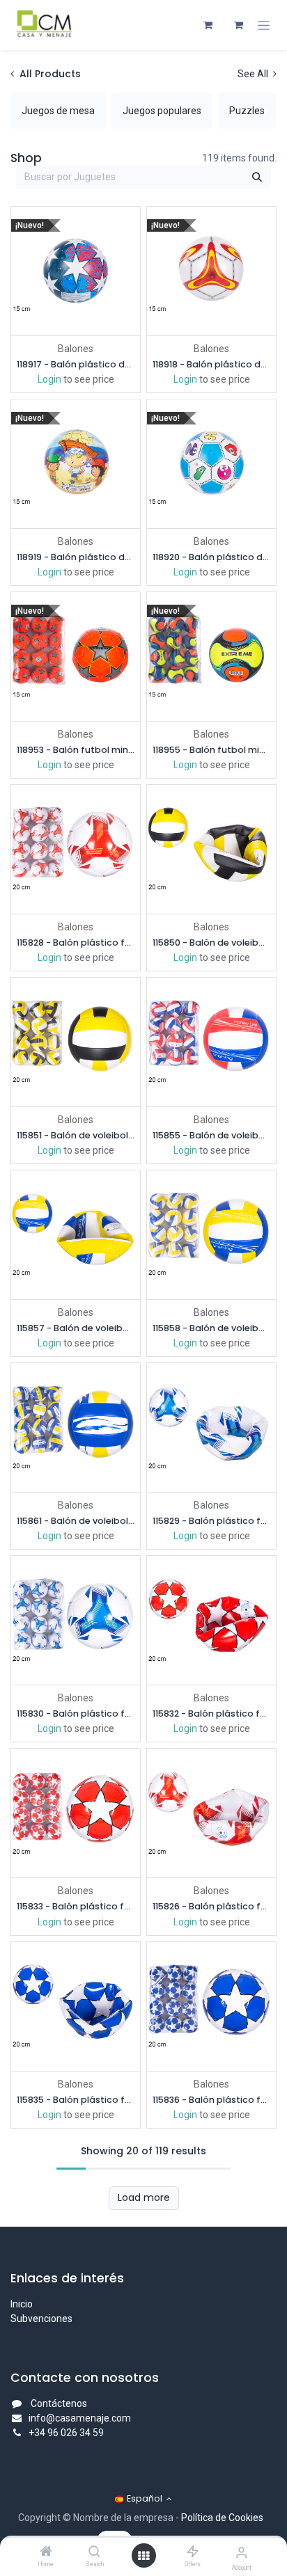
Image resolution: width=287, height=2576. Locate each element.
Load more (144, 2197)
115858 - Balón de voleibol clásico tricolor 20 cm (211, 1328)
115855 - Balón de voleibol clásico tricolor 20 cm (211, 1135)
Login (49, 379)
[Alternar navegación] (264, 25)
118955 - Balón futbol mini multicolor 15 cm (211, 750)
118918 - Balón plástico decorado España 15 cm (211, 364)
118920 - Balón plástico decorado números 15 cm (211, 557)
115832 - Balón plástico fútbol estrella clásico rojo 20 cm (211, 1714)
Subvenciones (41, 2319)
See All (254, 74)
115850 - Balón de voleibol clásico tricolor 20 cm (211, 943)
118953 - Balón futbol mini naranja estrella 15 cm (76, 750)
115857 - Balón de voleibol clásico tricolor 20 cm (76, 1328)
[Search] (94, 2552)
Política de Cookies (222, 2518)
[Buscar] (257, 177)
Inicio (22, 2304)
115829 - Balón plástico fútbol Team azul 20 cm (211, 1521)
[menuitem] (58, 111)
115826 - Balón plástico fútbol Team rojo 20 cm (211, 1906)
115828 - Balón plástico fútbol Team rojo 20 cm (76, 943)
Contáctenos (59, 2403)
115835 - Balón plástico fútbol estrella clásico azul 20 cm (76, 2100)
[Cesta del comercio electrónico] (208, 25)
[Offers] (193, 2552)
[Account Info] (241, 2553)
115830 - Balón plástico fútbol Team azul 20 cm (76, 1714)
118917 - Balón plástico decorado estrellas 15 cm (76, 364)
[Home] (46, 2552)
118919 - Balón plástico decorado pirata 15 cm (76, 557)
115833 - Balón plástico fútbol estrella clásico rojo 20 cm (76, 1906)
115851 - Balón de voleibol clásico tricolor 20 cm (76, 1135)
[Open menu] (143, 2556)
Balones (76, 349)
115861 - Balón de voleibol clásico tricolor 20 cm (76, 1521)
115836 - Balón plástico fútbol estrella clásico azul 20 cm (211, 2100)
